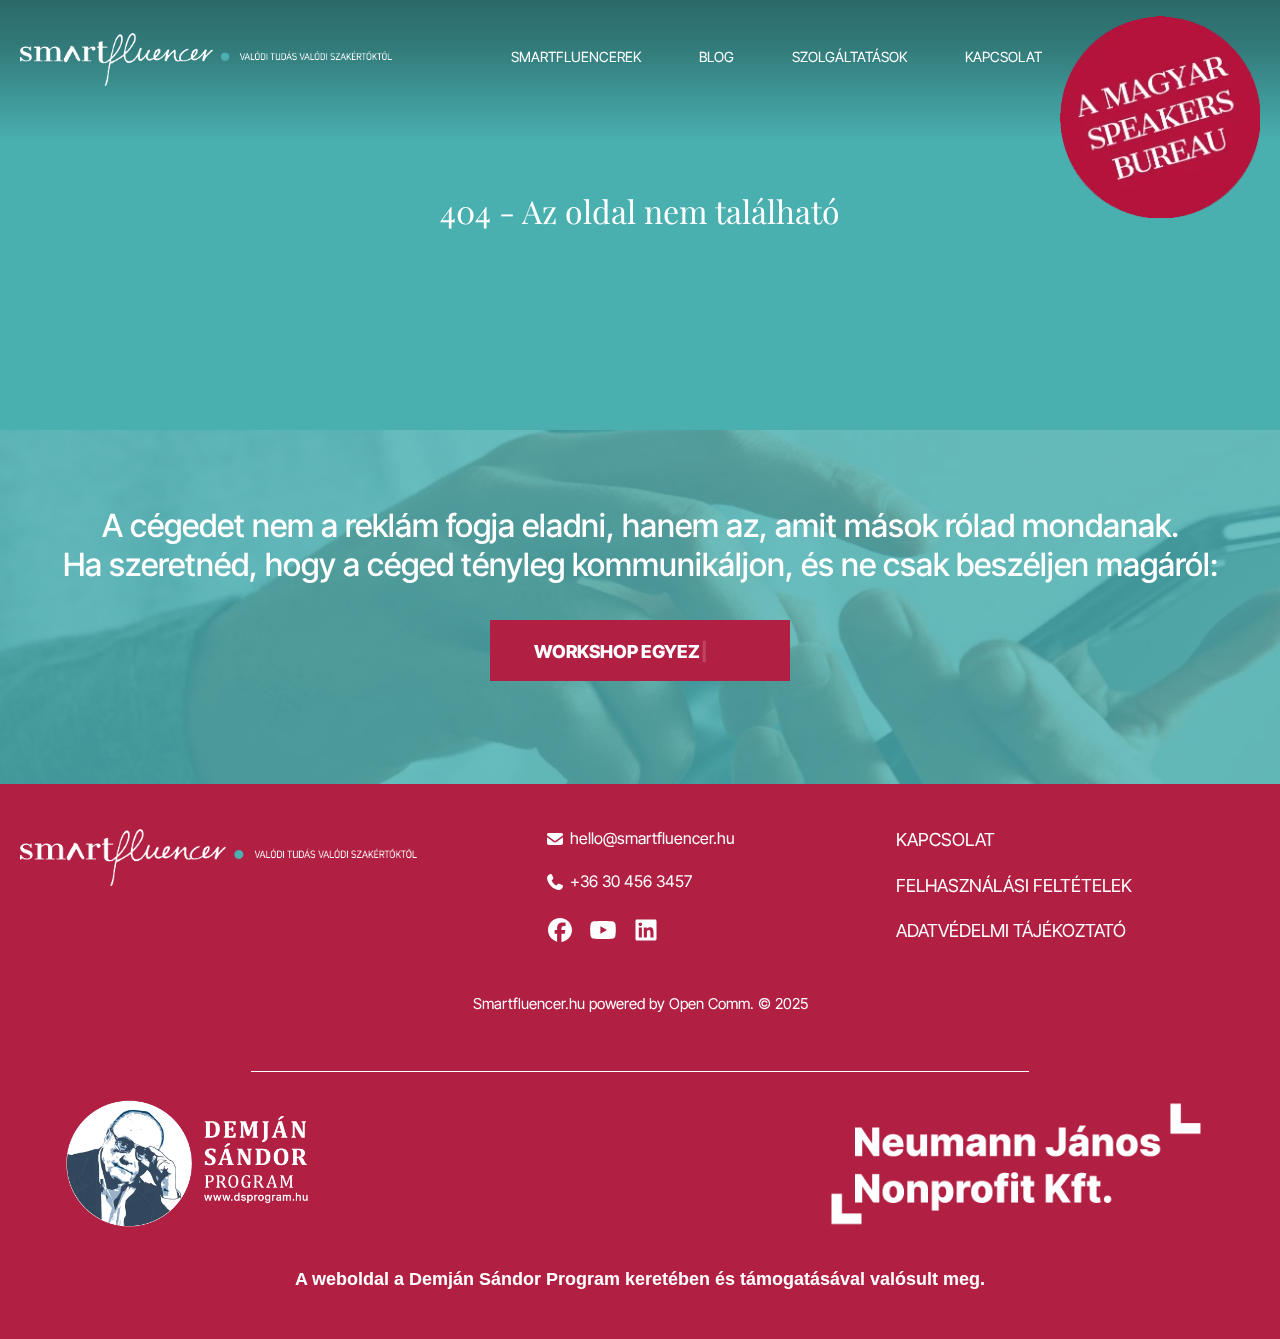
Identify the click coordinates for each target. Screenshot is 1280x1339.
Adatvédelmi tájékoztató (1011, 930)
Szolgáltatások (849, 56)
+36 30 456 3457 (631, 881)
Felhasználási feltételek (1014, 885)
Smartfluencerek (576, 56)
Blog (716, 56)
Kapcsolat (1003, 56)
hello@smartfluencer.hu (652, 838)
